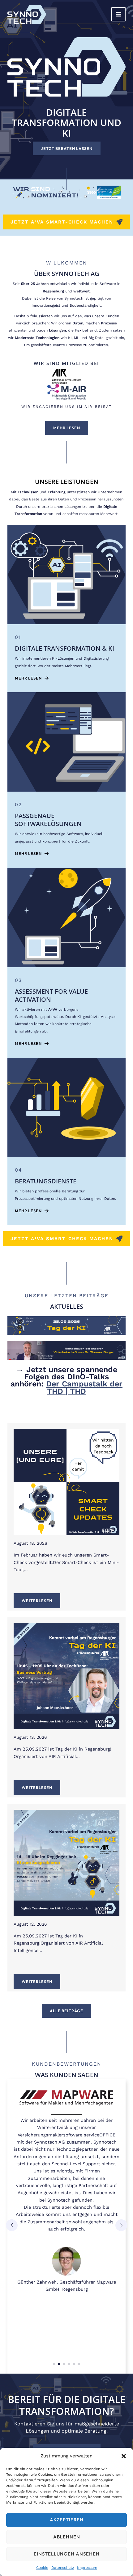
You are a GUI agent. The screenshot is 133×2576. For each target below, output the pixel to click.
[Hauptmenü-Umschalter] (118, 14)
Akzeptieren (67, 2520)
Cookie (42, 2568)
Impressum (87, 2568)
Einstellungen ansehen (67, 2554)
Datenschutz (63, 2568)
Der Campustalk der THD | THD (84, 1387)
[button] (124, 2456)
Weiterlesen (37, 1601)
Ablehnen (67, 2537)
